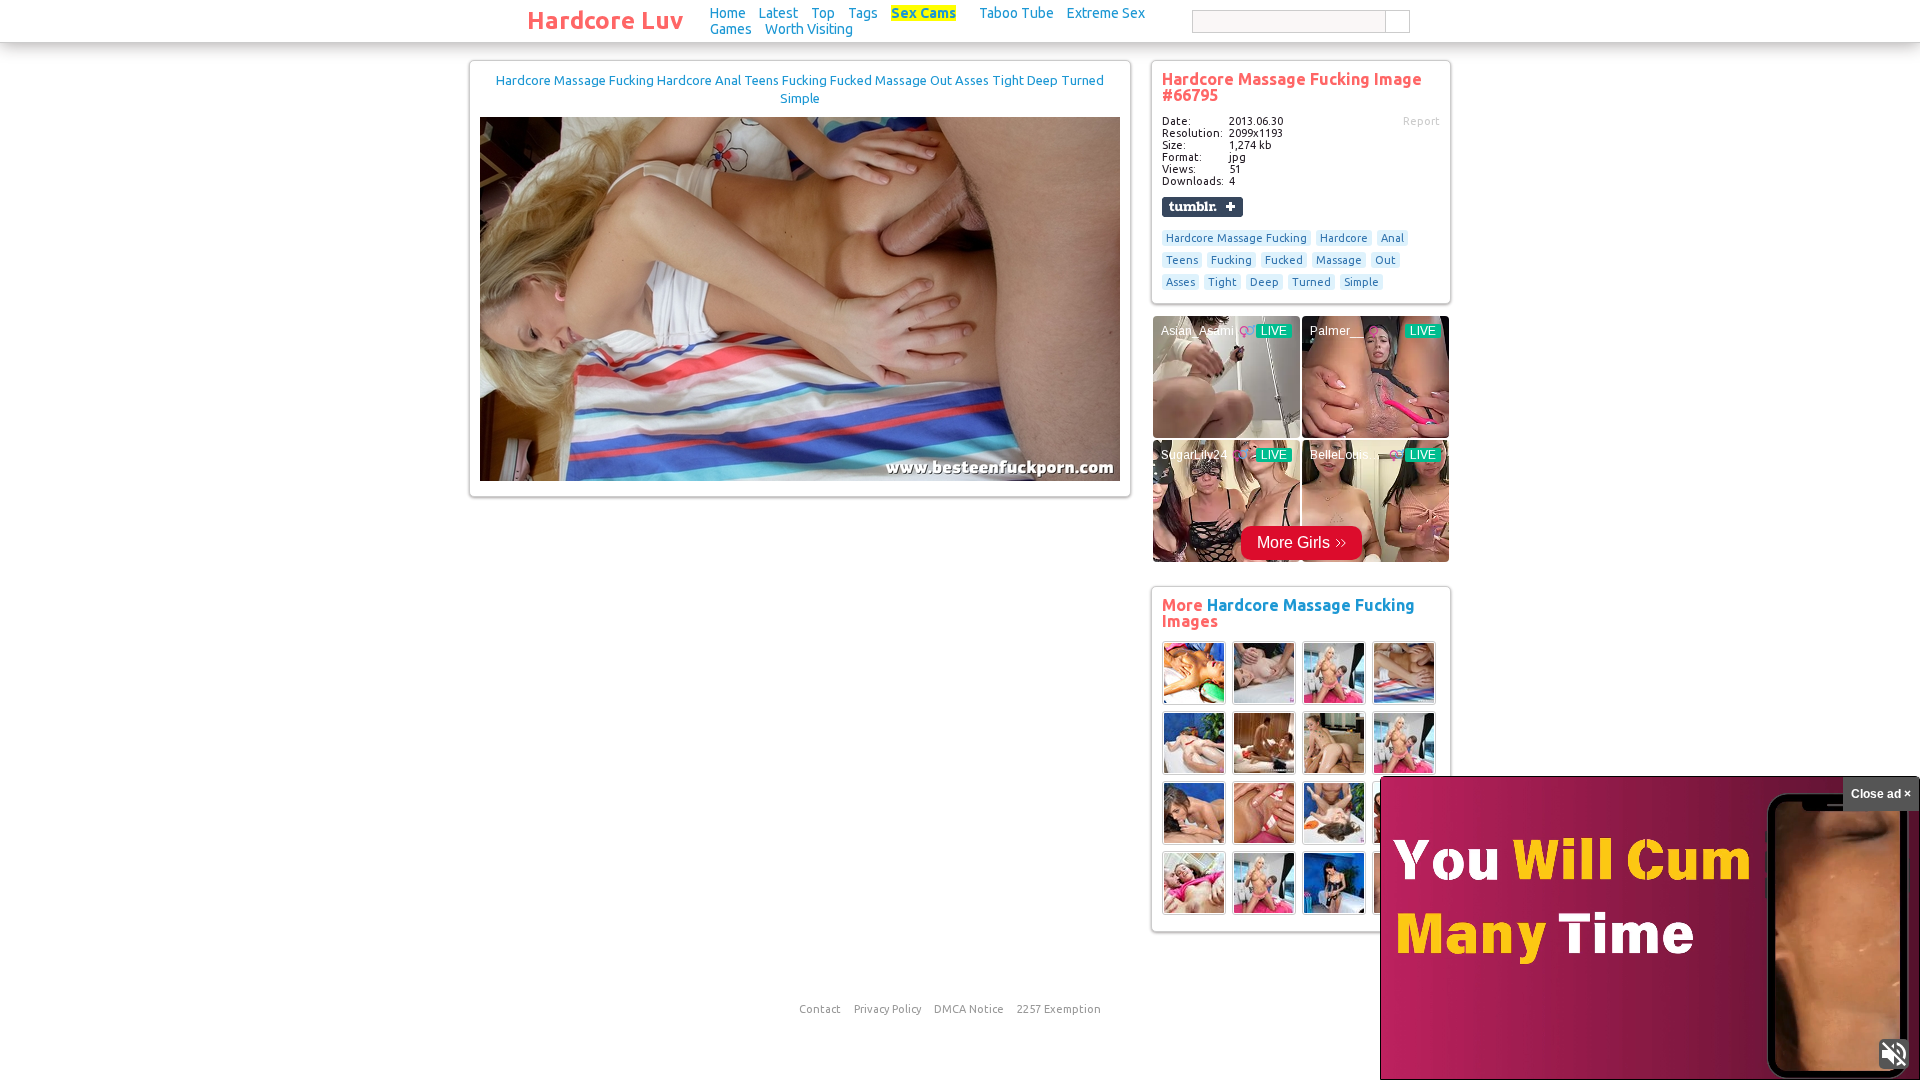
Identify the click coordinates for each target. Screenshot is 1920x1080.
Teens (1182, 260)
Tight (1222, 282)
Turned (1311, 282)
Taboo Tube (1016, 13)
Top (823, 13)
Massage (1339, 260)
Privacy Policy (887, 1009)
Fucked (1284, 260)
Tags (863, 13)
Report (1421, 121)
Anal (1392, 238)
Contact (820, 1009)
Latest (778, 13)
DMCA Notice (969, 1009)
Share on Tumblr (1202, 207)
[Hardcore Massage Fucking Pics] (1194, 701)
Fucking (1231, 260)
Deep (1264, 282)
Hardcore (1344, 238)
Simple (1361, 282)
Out (1385, 260)
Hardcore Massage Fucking (1236, 238)
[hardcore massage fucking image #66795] (800, 477)
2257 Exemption (1059, 1009)
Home (728, 13)
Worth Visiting (809, 29)
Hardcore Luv (605, 20)
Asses (1180, 282)
